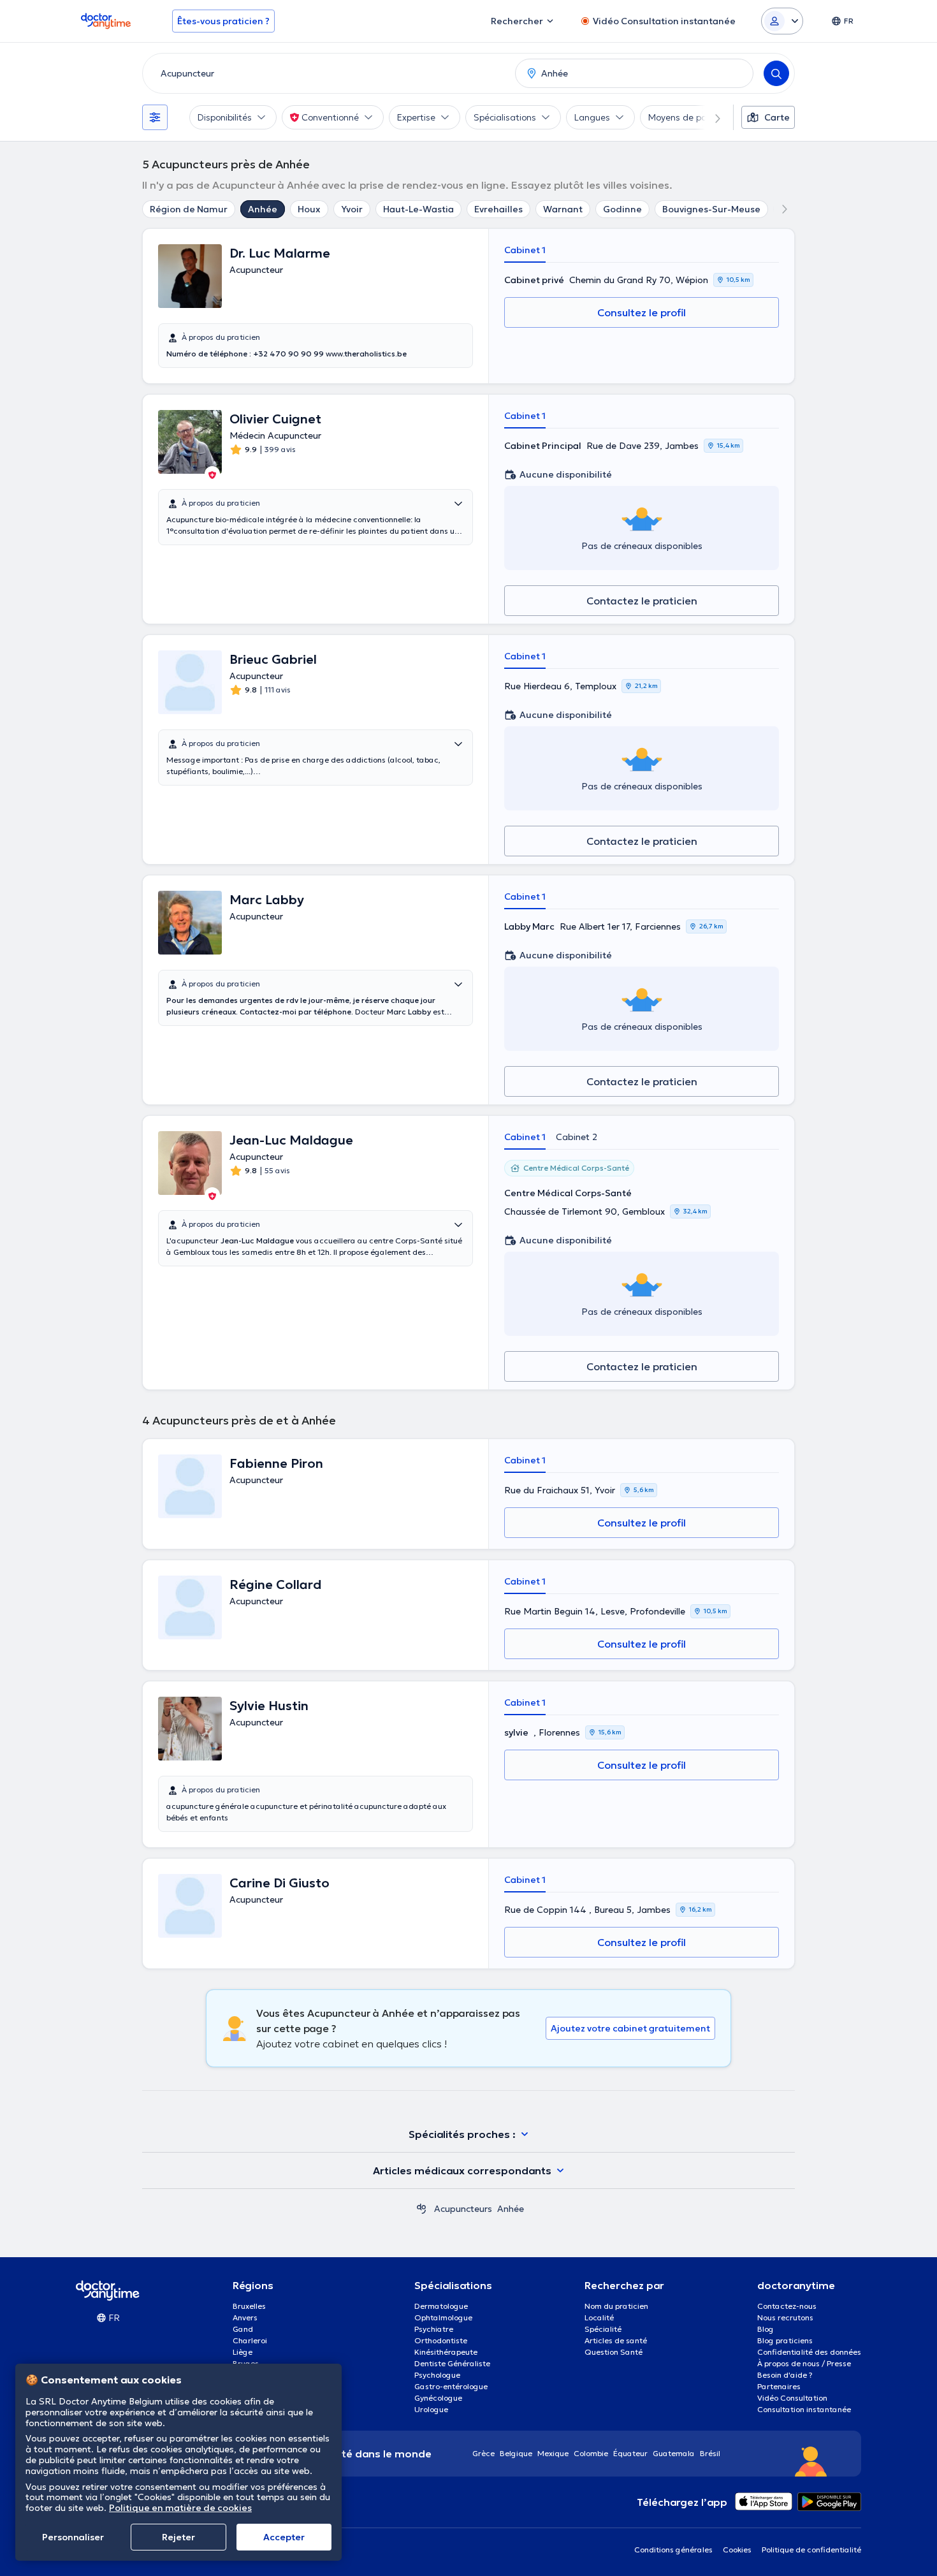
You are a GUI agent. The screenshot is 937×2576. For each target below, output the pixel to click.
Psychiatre (434, 2329)
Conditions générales (673, 2550)
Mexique (553, 2453)
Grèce (483, 2453)
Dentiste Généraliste (452, 2363)
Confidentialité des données (809, 2352)
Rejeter (178, 2537)
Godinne (622, 209)
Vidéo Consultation (792, 2398)
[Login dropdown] (782, 21)
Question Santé (614, 2352)
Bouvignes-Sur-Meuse (711, 209)
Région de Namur (189, 209)
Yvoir (352, 209)
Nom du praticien (616, 2306)
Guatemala (674, 2453)
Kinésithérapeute (446, 2352)
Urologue (431, 2409)
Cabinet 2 (577, 1137)
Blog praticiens (785, 2340)
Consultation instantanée (804, 2409)
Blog (766, 2329)
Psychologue (437, 2375)
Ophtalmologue (443, 2317)
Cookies (737, 2550)
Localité (599, 2317)
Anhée (263, 209)
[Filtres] (155, 117)
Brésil (710, 2453)
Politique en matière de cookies (180, 2508)
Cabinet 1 (525, 250)
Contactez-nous (787, 2306)
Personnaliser (73, 2537)
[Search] (776, 73)
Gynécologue (438, 2398)
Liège (243, 2352)
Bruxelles (249, 2306)
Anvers (245, 2317)
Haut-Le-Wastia (418, 209)
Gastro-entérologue (451, 2386)
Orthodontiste (441, 2340)
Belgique (516, 2453)
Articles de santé (616, 2340)
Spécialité (603, 2329)
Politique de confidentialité (811, 2550)
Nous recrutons (785, 2317)
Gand (243, 2329)
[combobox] (326, 73)
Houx (309, 209)
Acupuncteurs (463, 2209)
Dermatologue (441, 2306)
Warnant (563, 209)
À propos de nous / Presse (804, 2363)
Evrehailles (498, 209)
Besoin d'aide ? (785, 2375)
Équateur (630, 2453)
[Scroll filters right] (710, 117)
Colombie (591, 2453)
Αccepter (284, 2537)
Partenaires (779, 2386)
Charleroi (250, 2340)
